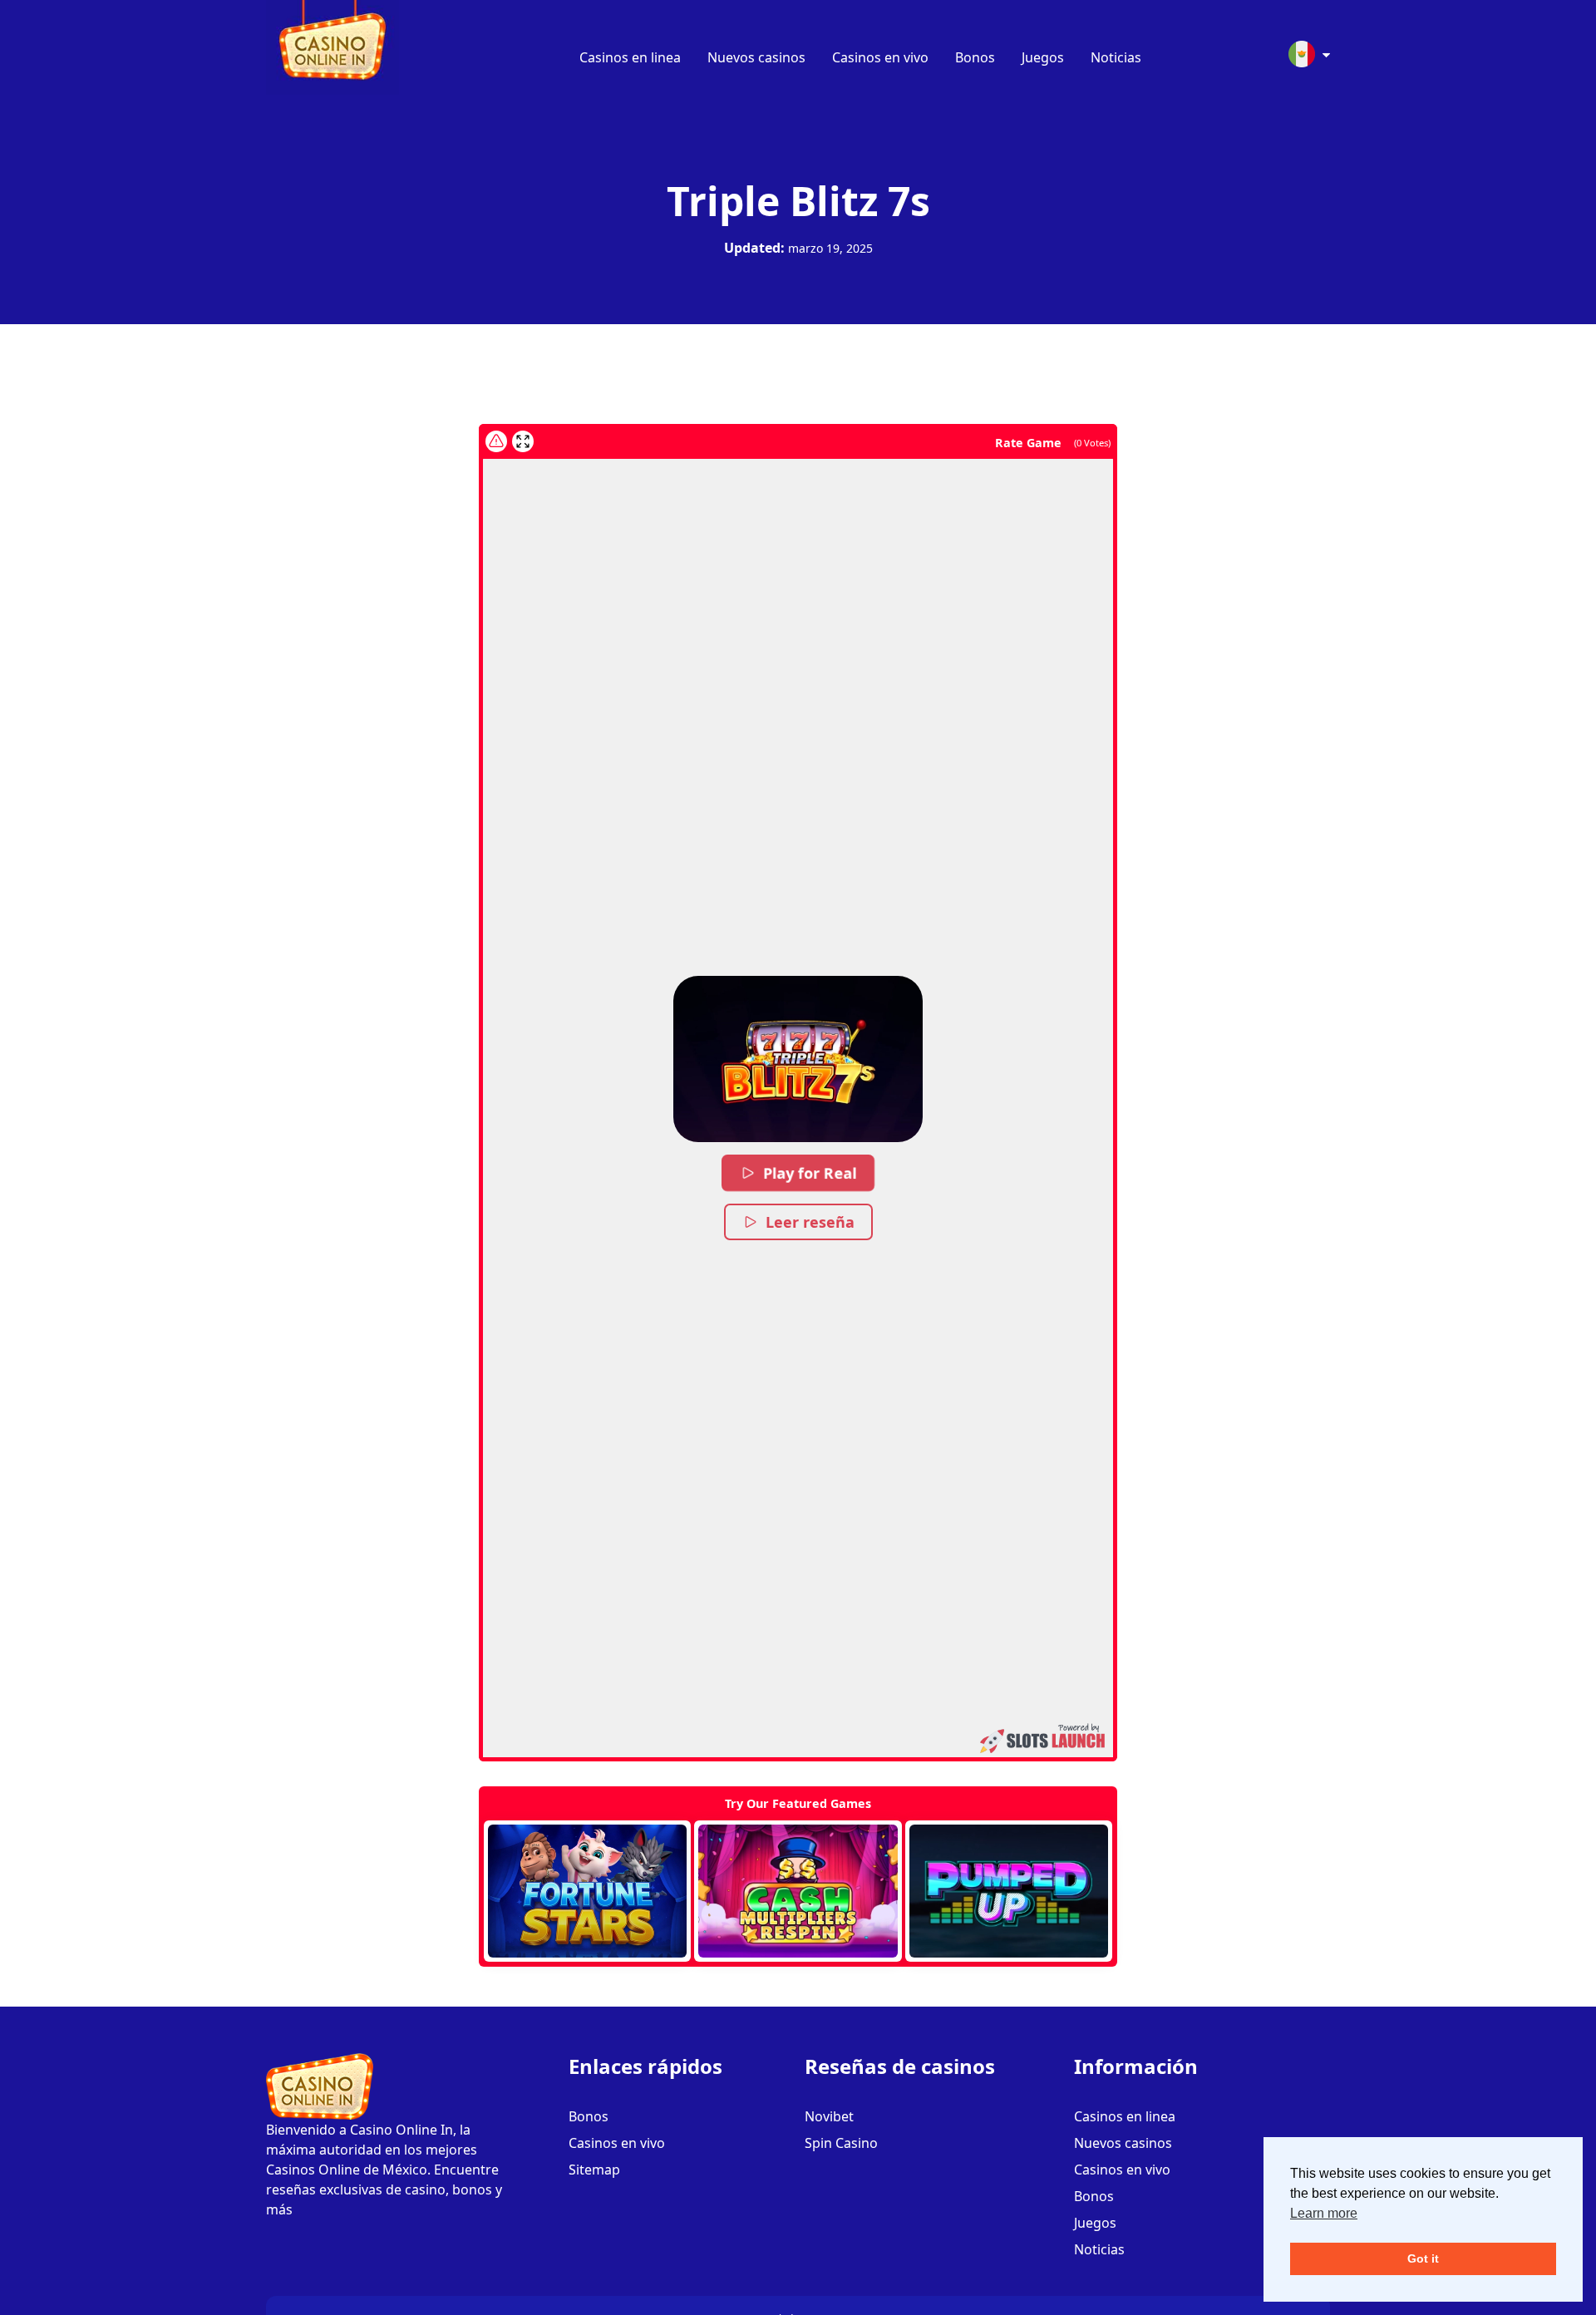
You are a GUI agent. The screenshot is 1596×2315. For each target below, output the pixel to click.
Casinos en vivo (880, 57)
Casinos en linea (630, 57)
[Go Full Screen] (523, 441)
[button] (798, 1059)
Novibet (829, 2116)
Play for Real (811, 1173)
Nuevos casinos (756, 57)
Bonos (975, 57)
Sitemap (594, 2170)
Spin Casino (841, 2143)
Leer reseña (810, 1222)
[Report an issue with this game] (496, 441)
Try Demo (587, 1891)
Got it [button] (1423, 2258)
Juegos (1043, 57)
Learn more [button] (1324, 2213)
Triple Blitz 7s (798, 201)
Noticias (1116, 57)
